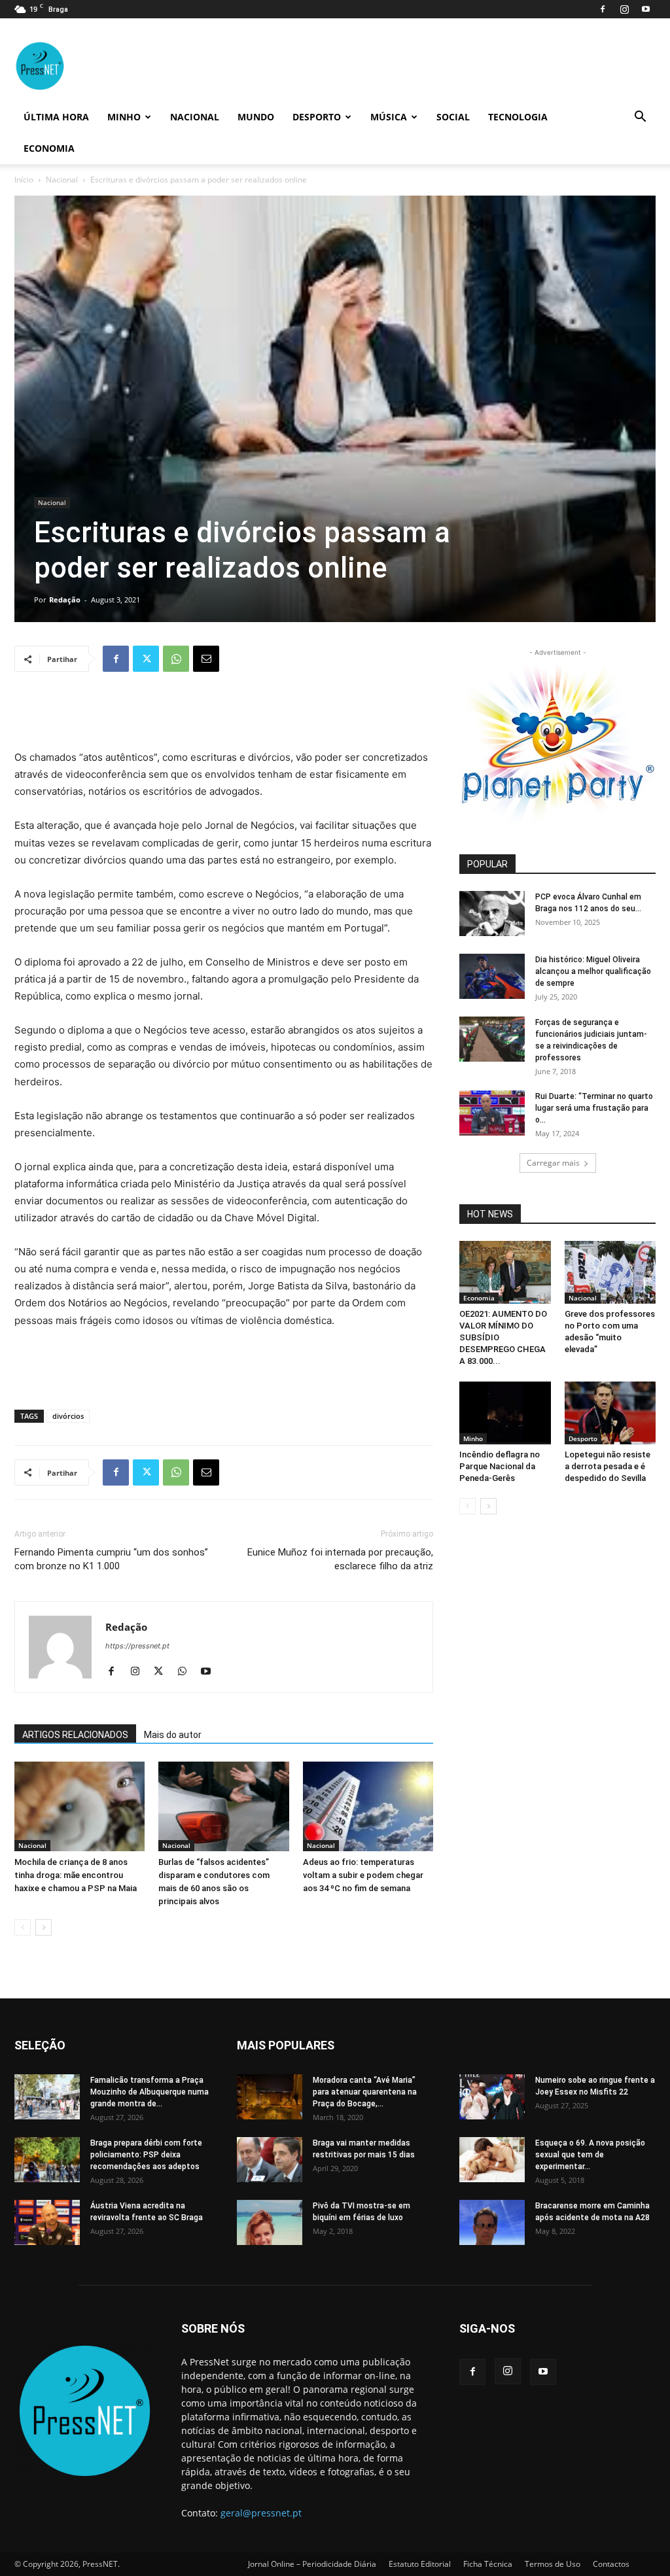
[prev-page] (23, 1927)
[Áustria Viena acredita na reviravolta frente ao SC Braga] (47, 2222)
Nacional (195, 117)
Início (24, 180)
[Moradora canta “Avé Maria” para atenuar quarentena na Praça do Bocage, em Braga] (270, 2097)
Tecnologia (518, 117)
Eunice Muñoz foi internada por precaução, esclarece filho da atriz (340, 1559)
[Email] (206, 659)
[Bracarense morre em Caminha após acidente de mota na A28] (492, 2222)
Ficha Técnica (488, 2564)
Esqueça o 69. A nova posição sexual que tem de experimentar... (590, 2155)
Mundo (256, 117)
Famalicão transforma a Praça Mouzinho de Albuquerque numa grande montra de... (150, 2092)
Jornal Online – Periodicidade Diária (312, 2564)
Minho (124, 117)
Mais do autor (173, 1735)
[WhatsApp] (176, 659)
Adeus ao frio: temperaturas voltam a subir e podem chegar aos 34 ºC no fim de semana (363, 1875)
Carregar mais (553, 1163)
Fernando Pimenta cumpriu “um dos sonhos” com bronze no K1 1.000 (111, 1559)
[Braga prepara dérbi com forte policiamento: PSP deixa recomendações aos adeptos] (47, 2160)
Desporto (317, 117)
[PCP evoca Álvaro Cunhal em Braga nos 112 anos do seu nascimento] (492, 914)
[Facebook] (603, 9)
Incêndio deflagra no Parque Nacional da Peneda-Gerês (500, 1466)
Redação (65, 600)
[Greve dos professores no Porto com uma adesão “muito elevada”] (610, 1272)
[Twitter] (146, 659)
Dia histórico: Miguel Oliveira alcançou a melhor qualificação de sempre (593, 971)
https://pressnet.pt (137, 1646)
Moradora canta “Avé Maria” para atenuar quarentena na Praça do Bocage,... (365, 2092)
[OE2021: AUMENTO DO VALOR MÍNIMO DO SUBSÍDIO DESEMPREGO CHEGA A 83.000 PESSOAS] (505, 1272)
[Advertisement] (224, 716)
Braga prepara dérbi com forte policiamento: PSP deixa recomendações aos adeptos (146, 2155)
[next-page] (44, 1927)
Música (389, 117)
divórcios (68, 1416)
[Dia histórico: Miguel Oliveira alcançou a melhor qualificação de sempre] (492, 976)
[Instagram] (624, 9)
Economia (49, 148)
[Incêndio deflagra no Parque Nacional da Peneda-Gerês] (505, 1413)
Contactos (611, 2564)
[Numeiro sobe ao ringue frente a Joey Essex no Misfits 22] (492, 2097)
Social (453, 117)
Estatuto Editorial (420, 2564)
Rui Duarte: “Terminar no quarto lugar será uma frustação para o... (594, 1108)
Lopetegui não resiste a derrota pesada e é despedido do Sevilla (608, 1466)
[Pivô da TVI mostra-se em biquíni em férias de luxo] (270, 2222)
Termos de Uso (553, 2564)
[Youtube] (646, 9)
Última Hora (56, 117)
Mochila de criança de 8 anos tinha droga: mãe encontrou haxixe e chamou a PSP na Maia (76, 1875)
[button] (640, 118)
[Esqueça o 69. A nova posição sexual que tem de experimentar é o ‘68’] (492, 2160)
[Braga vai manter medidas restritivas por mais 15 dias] (270, 2160)
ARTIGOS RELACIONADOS (75, 1735)
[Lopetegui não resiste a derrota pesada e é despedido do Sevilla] (610, 1413)
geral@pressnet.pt (261, 2513)
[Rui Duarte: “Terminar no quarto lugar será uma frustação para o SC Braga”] (492, 1113)
